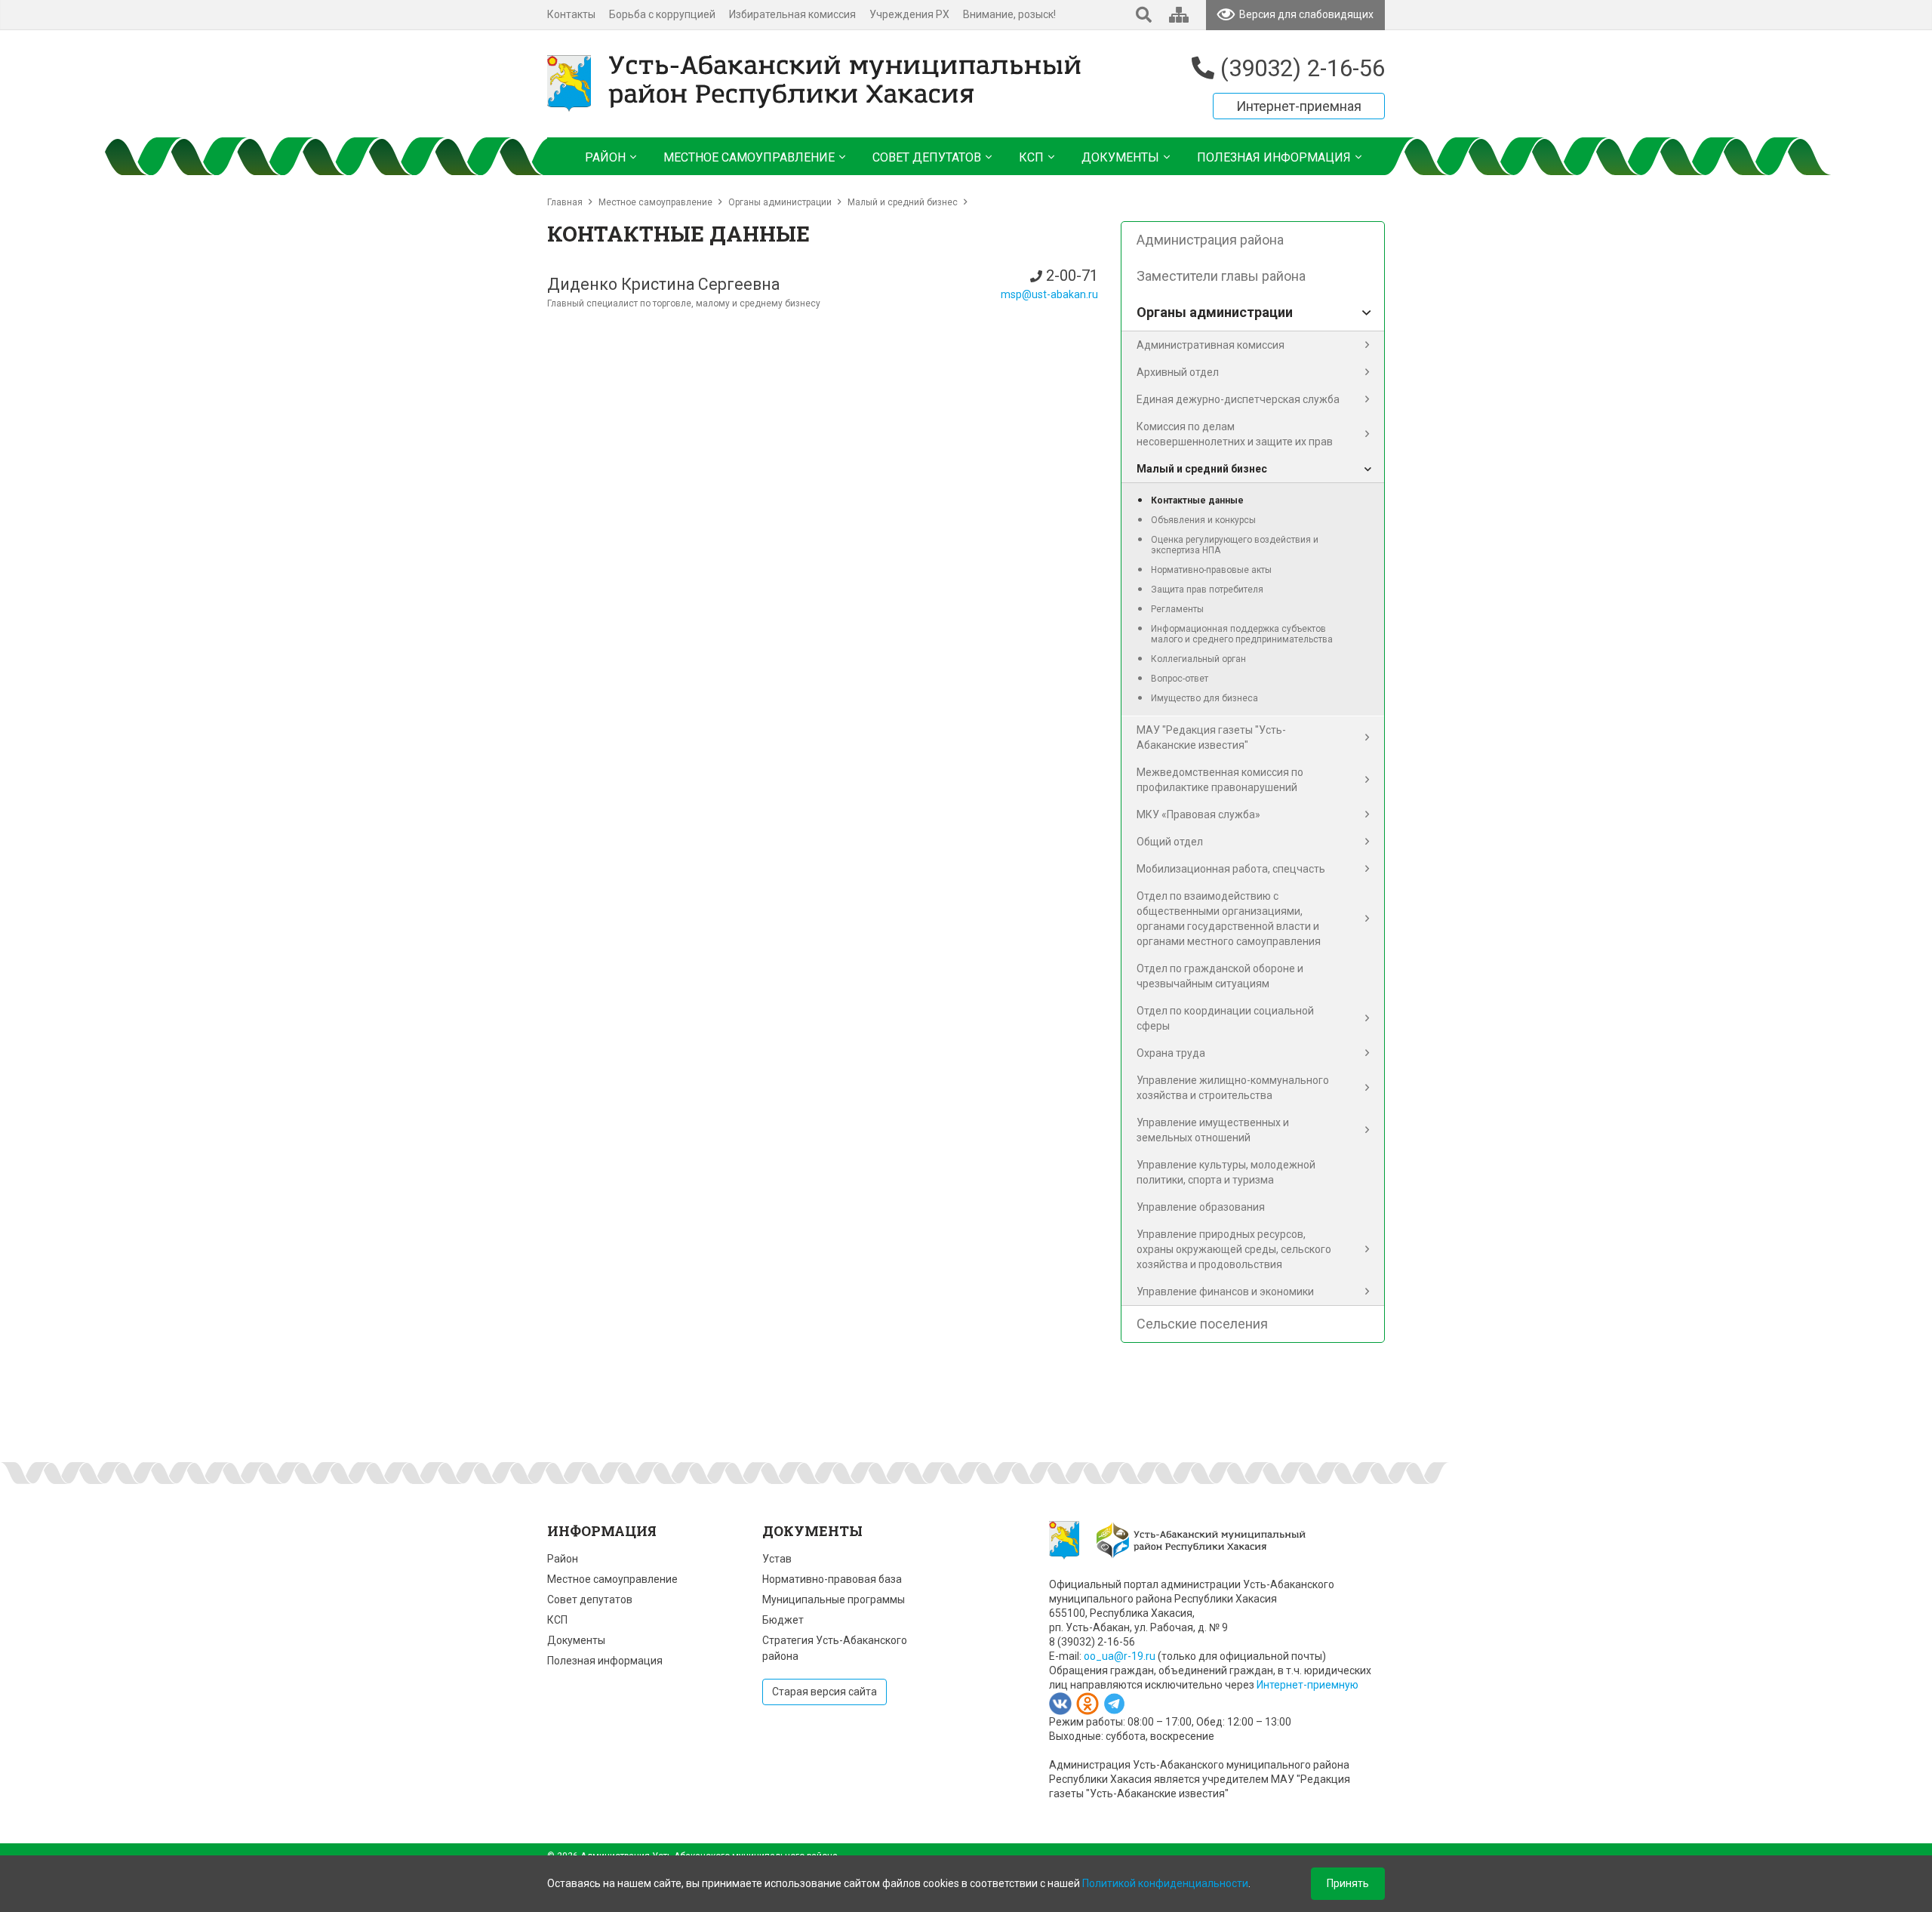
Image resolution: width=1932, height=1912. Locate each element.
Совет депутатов (590, 1599)
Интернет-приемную (1307, 1685)
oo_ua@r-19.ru (1120, 1656)
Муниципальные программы (834, 1599)
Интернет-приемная (1299, 106)
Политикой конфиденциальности (1165, 1883)
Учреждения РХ (909, 14)
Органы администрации (780, 202)
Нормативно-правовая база (832, 1579)
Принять (1348, 1883)
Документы (576, 1640)
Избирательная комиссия (792, 14)
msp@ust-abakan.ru (1049, 294)
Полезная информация (605, 1661)
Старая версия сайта (824, 1692)
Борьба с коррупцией (662, 14)
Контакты (571, 14)
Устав (777, 1559)
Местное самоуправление (655, 202)
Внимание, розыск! (1009, 14)
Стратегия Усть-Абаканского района (835, 1648)
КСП (557, 1620)
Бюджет (783, 1620)
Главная (565, 202)
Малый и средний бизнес (903, 202)
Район (563, 1559)
